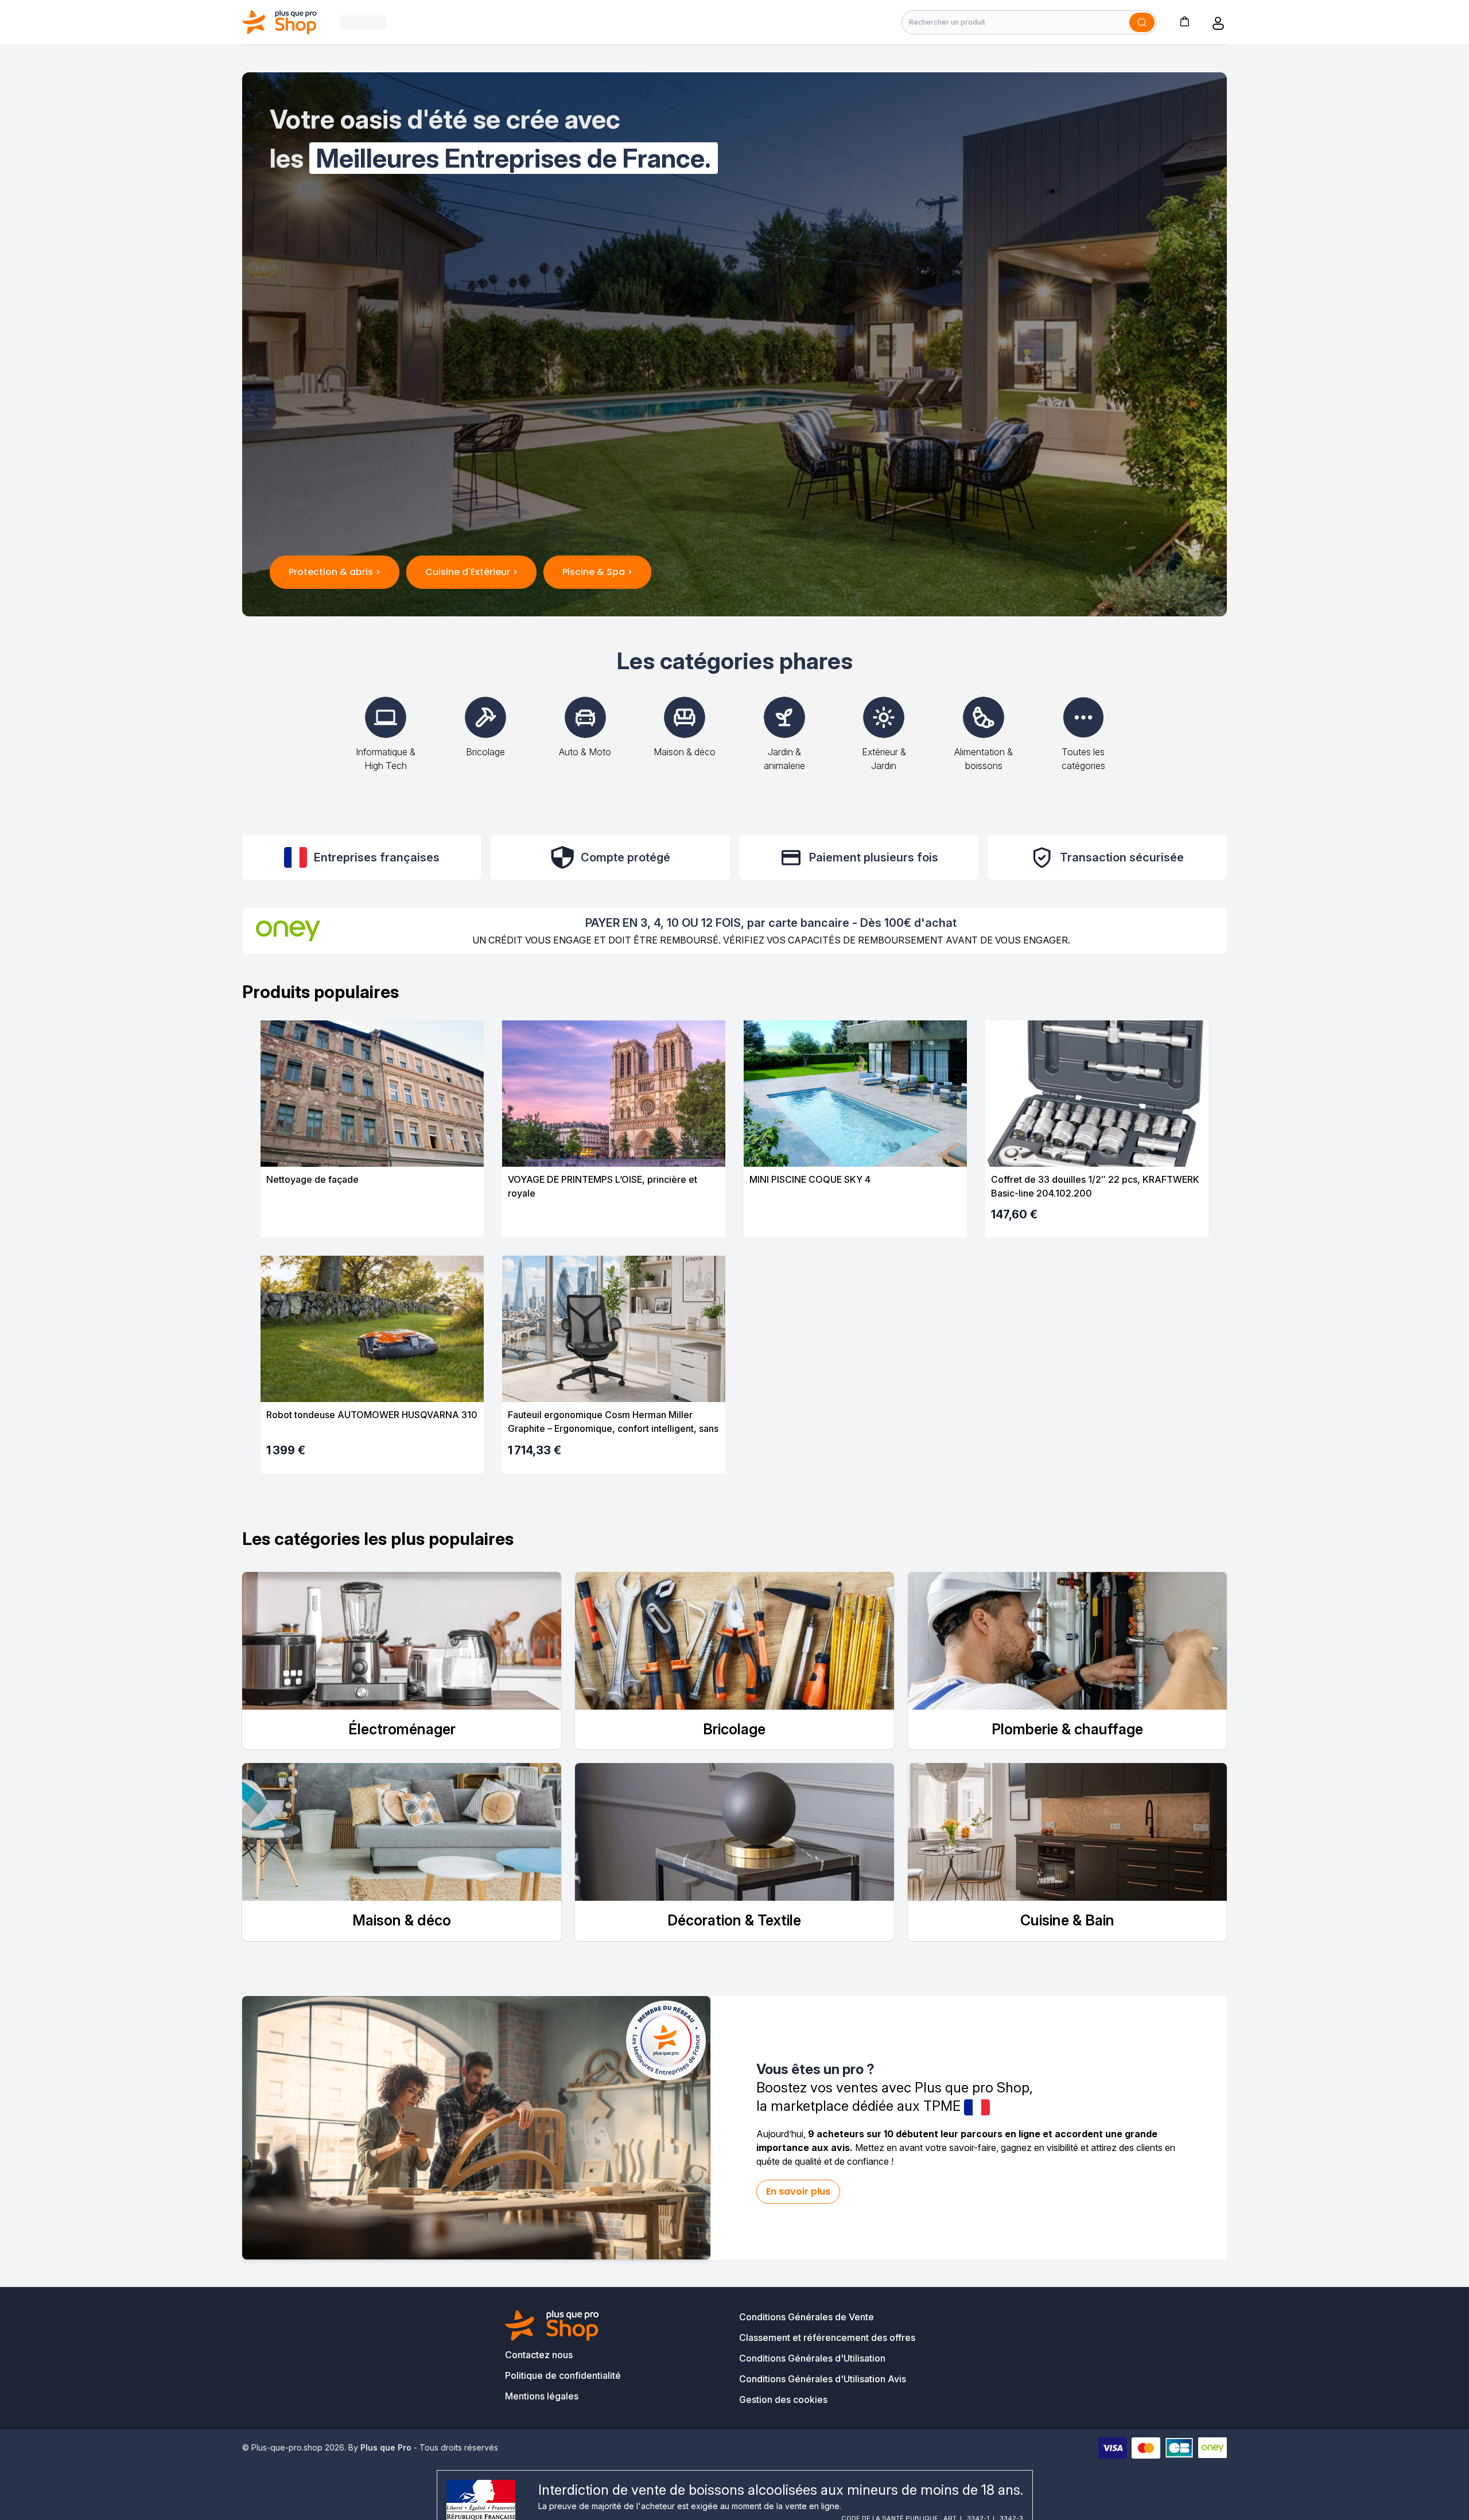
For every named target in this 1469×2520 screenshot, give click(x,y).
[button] (1184, 21)
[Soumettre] (1142, 22)
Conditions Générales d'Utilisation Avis (823, 2379)
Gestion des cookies (783, 2399)
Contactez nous (539, 2355)
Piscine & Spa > (597, 572)
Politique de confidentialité (563, 2375)
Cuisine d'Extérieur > (471, 572)
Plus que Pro (386, 2447)
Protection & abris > (335, 572)
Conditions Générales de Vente (807, 2317)
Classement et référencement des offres (827, 2337)
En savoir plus (798, 2191)
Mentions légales (542, 2396)
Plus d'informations (372, 1218)
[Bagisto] (280, 22)
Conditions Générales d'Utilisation (812, 2358)
